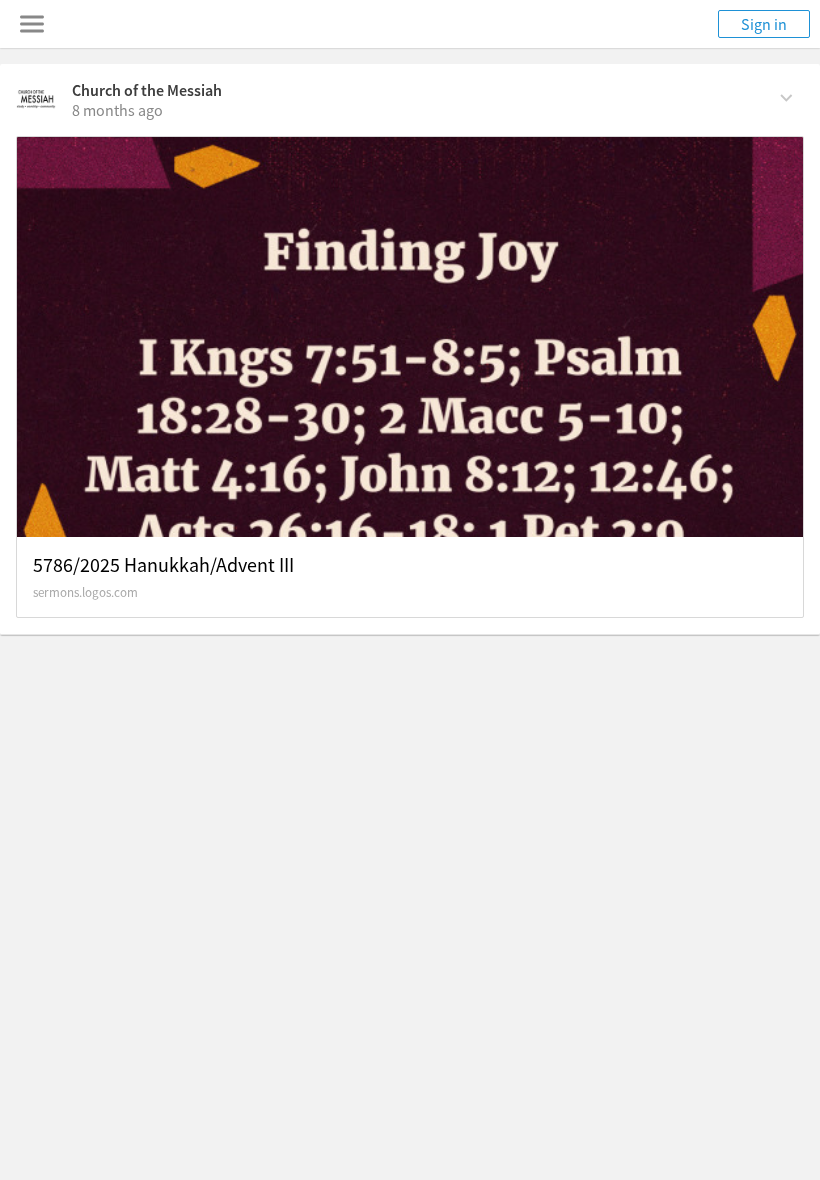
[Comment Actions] (786, 96)
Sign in (764, 24)
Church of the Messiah (147, 90)
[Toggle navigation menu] (32, 24)
